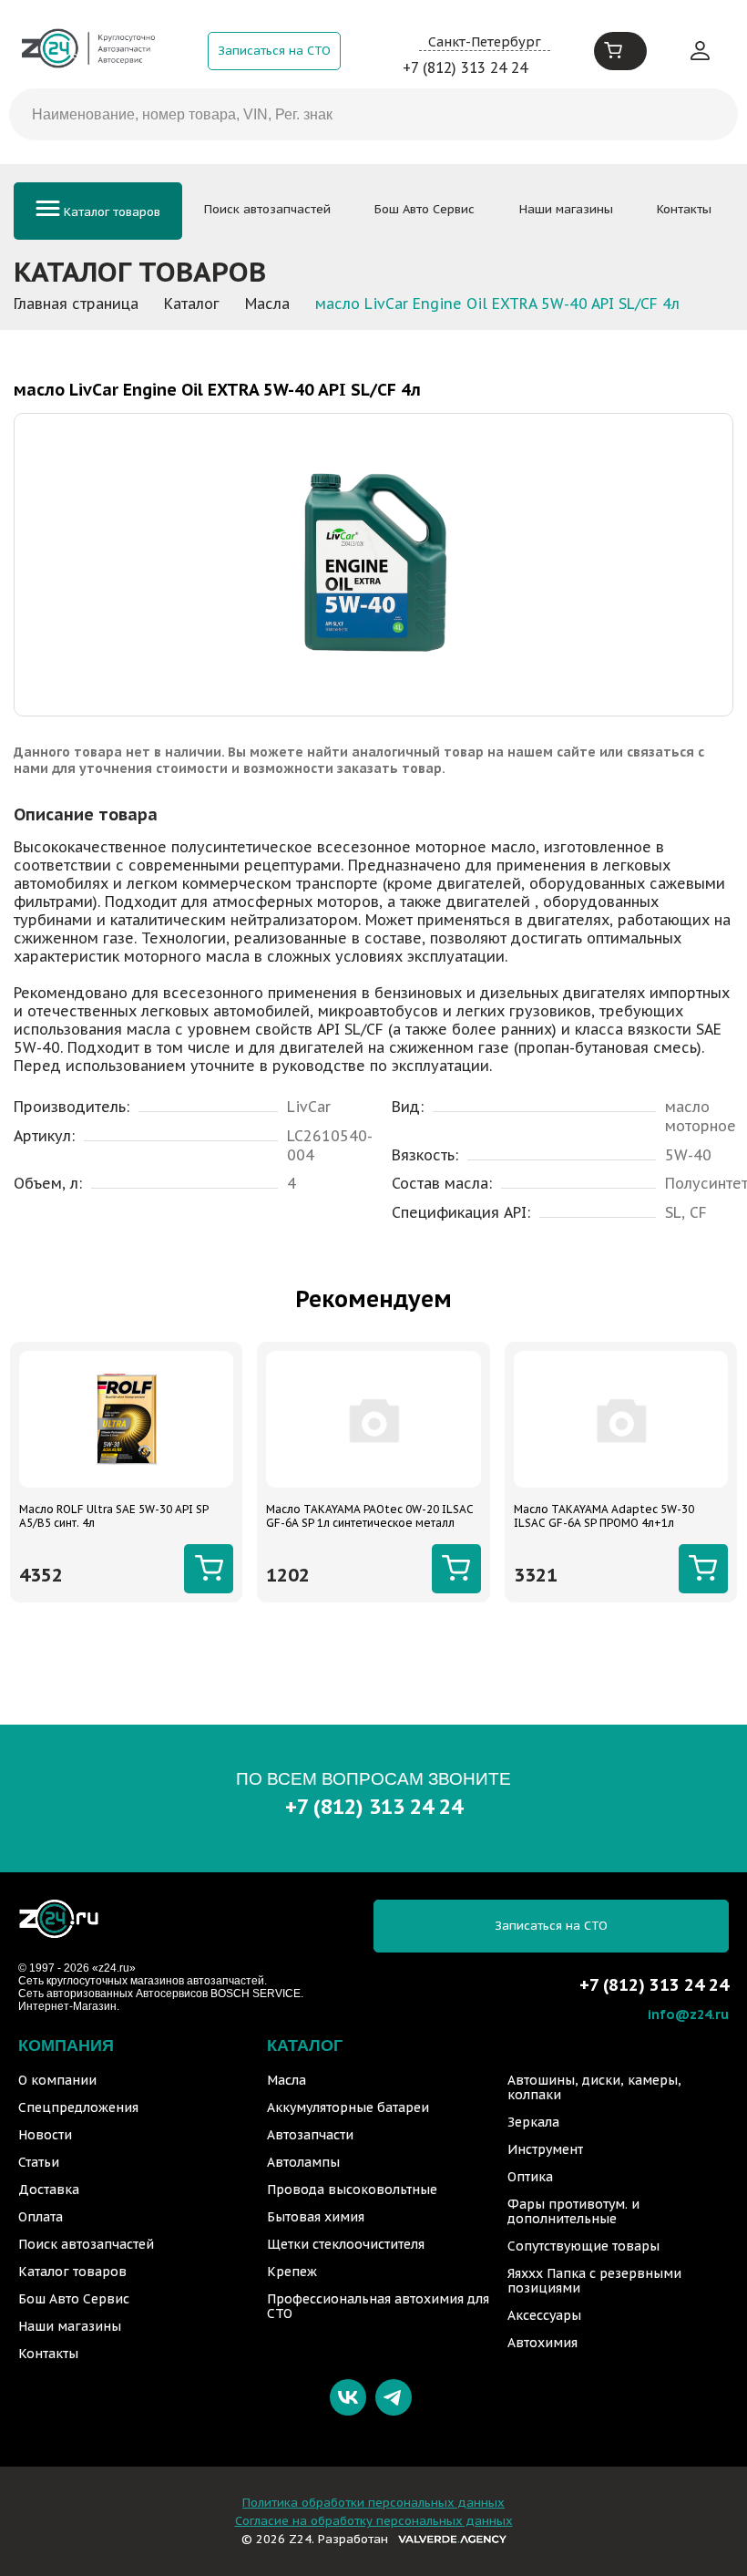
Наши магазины (566, 209)
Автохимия (542, 2343)
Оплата (41, 2217)
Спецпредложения (78, 2107)
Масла (287, 2080)
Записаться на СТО (274, 51)
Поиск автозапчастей (267, 209)
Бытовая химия (316, 2217)
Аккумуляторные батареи (348, 2107)
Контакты (684, 209)
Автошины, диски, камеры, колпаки (594, 2087)
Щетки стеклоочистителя (346, 2244)
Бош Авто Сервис (425, 209)
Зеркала (533, 2122)
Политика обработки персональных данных (373, 2503)
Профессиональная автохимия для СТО (378, 2306)
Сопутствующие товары (583, 2246)
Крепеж (292, 2272)
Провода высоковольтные (352, 2190)
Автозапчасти (310, 2135)
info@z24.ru (688, 2014)
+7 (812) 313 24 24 (465, 67)
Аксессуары (544, 2315)
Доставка (49, 2190)
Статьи (39, 2162)
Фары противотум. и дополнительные (573, 2211)
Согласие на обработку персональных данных (374, 2521)
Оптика (530, 2177)
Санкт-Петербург (485, 41)
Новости (45, 2135)
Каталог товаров (110, 212)
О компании (57, 2080)
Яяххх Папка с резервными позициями (594, 2281)
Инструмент (545, 2149)
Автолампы (303, 2162)
